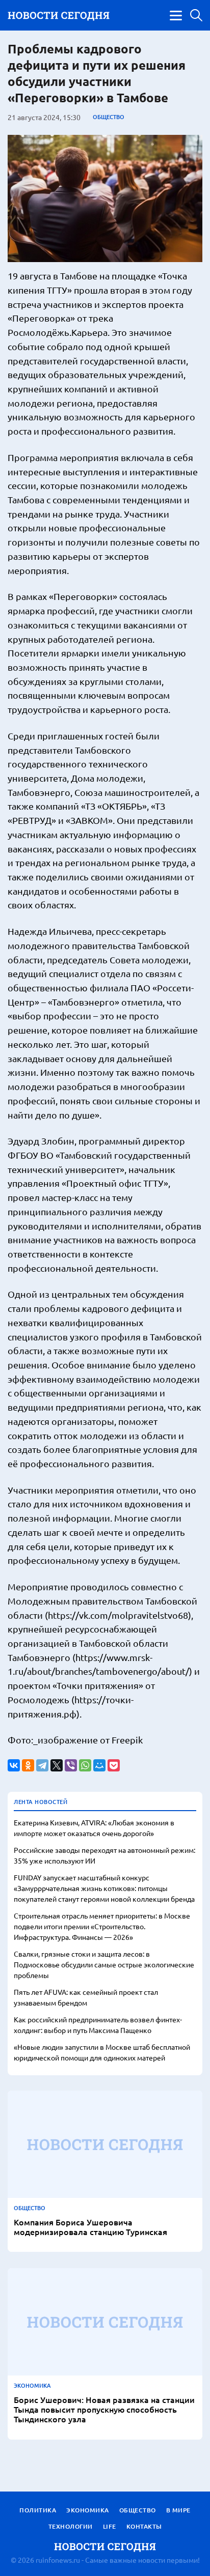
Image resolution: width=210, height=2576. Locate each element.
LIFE (110, 2526)
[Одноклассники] (28, 1765)
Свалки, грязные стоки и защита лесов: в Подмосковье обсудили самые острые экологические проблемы (104, 1964)
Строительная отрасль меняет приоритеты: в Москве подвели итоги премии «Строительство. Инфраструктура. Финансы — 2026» (102, 1926)
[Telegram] (42, 1765)
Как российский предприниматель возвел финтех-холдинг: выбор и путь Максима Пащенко (98, 2025)
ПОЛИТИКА (38, 2510)
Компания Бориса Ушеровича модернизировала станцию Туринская (90, 2227)
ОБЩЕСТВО (109, 117)
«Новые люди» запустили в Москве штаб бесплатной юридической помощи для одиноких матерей (102, 2052)
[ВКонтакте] (14, 1765)
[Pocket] (114, 1765)
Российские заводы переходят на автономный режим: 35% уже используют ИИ (104, 1855)
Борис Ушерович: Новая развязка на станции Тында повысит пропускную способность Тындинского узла (104, 2410)
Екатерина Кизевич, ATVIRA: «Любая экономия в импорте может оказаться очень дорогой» (94, 1828)
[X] (57, 1765)
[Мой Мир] (99, 1765)
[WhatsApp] (85, 1765)
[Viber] (71, 1765)
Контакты (144, 2526)
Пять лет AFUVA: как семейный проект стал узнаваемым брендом (86, 1997)
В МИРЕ (178, 2510)
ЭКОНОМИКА (32, 2386)
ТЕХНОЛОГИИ (71, 2526)
